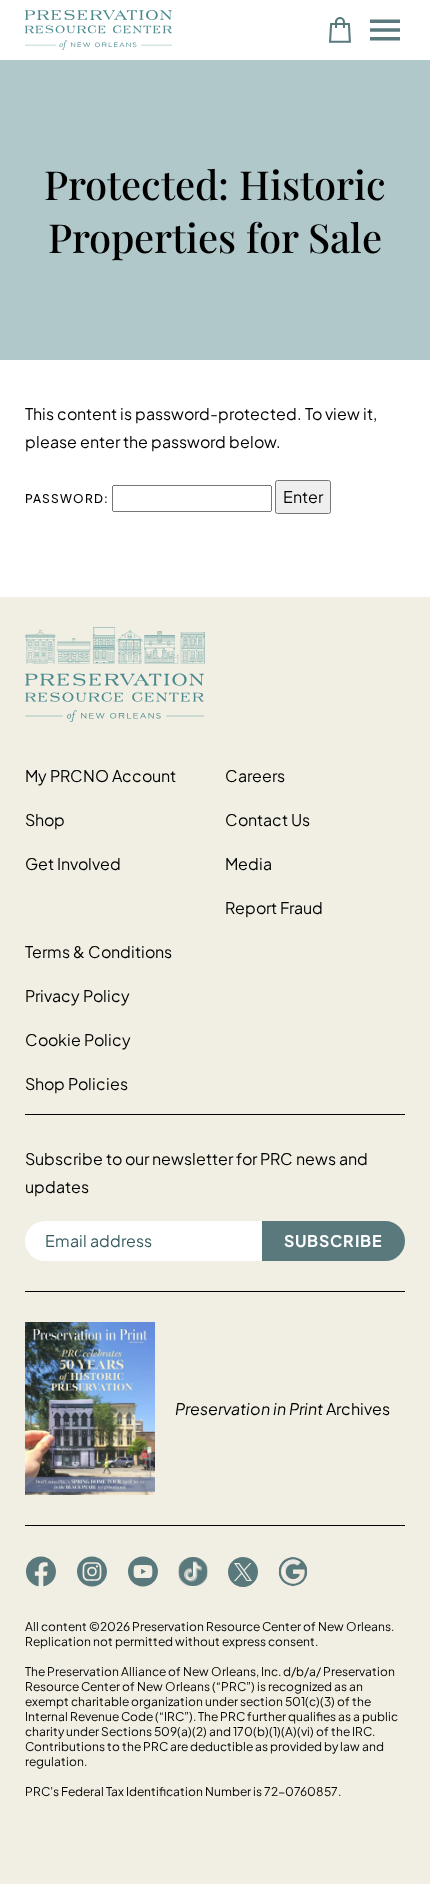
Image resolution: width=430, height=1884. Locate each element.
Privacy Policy (77, 995)
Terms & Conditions (98, 951)
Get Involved (73, 863)
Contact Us (267, 819)
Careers (255, 775)
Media (248, 863)
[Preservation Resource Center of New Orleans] (215, 674)
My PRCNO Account (100, 775)
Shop (45, 819)
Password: (68, 498)
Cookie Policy (78, 1039)
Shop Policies (76, 1083)
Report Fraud (274, 907)
